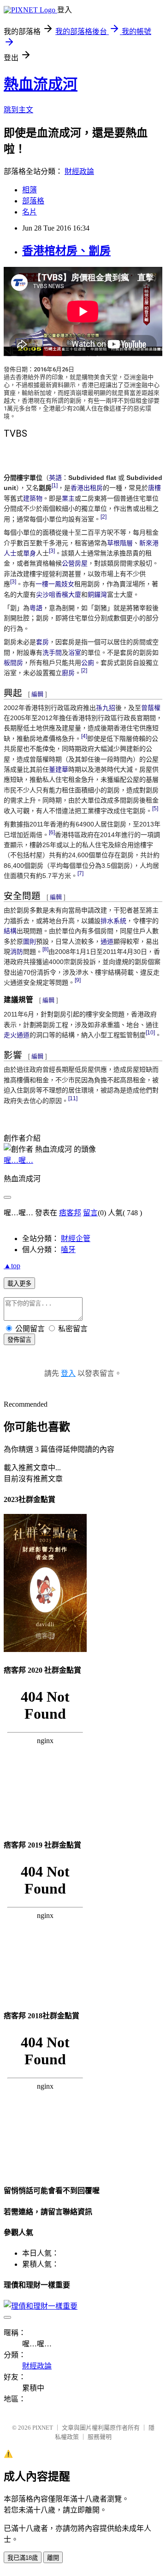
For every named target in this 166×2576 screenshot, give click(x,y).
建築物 (33, 498)
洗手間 (52, 653)
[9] (78, 980)
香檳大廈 (68, 595)
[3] (52, 551)
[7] (80, 873)
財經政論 (79, 171)
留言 (90, 1213)
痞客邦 (70, 1213)
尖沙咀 (46, 595)
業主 (68, 498)
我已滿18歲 (23, 2558)
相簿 (30, 190)
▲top (12, 1266)
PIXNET (43, 2428)
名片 (30, 212)
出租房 (93, 488)
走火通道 (17, 1035)
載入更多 (19, 1284)
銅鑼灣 (97, 595)
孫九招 (106, 708)
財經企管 (76, 1239)
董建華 (59, 769)
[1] (55, 486)
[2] (104, 517)
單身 (30, 553)
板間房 (13, 663)
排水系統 (113, 921)
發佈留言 (19, 1340)
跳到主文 (18, 110)
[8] (45, 949)
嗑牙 (68, 1250)
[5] (155, 808)
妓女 (68, 584)
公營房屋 (75, 563)
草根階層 (120, 543)
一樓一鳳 (48, 584)
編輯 (37, 694)
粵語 (36, 608)
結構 (10, 931)
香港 (77, 488)
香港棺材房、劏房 (66, 251)
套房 (42, 642)
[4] (84, 736)
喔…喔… (18, 1160)
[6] (52, 832)
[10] (150, 1033)
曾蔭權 (151, 708)
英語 (55, 478)
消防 (17, 952)
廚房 (68, 673)
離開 (53, 2558)
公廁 (88, 663)
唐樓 (154, 488)
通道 (107, 941)
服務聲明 (100, 2437)
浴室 (75, 653)
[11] (73, 1098)
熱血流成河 (41, 84)
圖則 (30, 941)
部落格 (33, 201)
